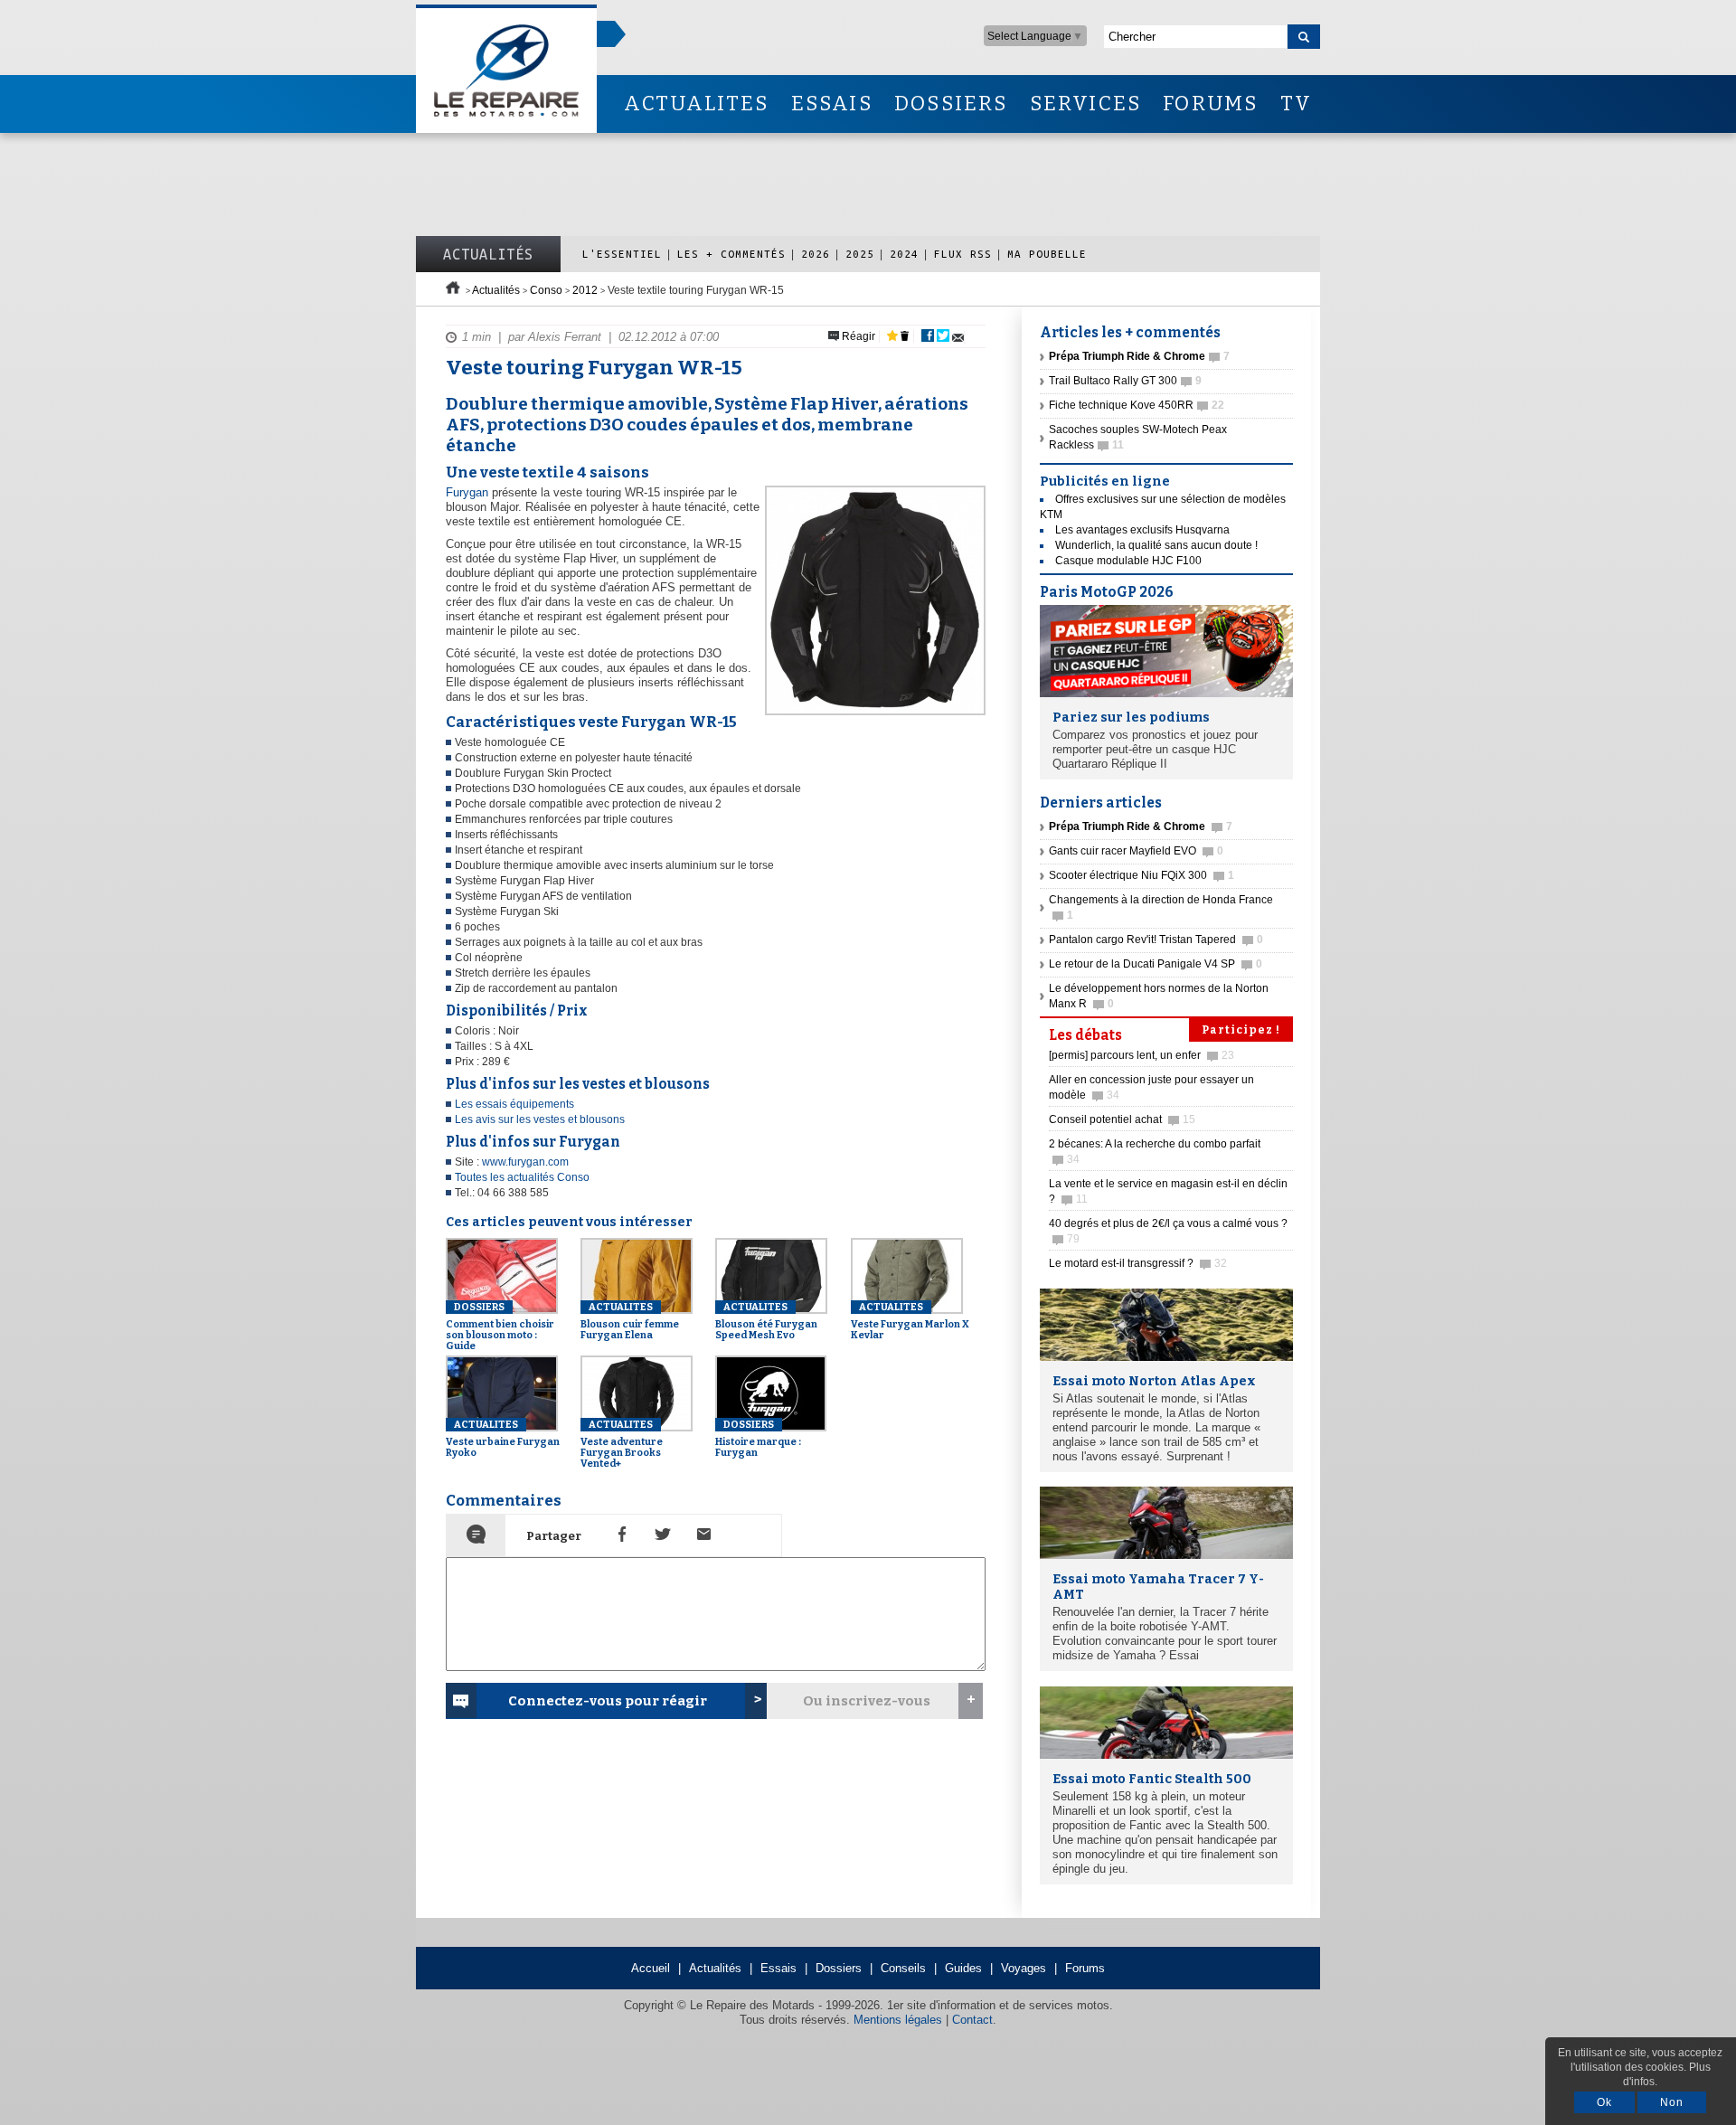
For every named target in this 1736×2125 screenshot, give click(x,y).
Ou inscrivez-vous (867, 1701)
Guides (963, 1968)
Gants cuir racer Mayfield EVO (1136, 851)
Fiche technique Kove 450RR (1137, 405)
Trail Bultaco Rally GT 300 (1125, 381)
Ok (1604, 2102)
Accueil (651, 1968)
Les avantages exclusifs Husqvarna (1142, 530)
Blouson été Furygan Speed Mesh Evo (766, 1321)
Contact (972, 2020)
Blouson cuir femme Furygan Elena (630, 1321)
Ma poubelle (1047, 254)
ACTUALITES (696, 104)
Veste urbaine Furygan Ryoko (503, 1439)
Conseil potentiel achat (1122, 1119)
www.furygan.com (525, 1162)
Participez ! (1241, 1030)
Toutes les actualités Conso (522, 1177)
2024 (904, 254)
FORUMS (1210, 104)
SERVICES (1086, 104)
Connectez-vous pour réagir (608, 1701)
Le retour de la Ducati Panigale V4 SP (1156, 964)
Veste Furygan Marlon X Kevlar (910, 1321)
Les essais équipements (514, 1104)
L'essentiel (622, 254)
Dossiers (839, 1968)
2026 (816, 254)
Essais (778, 1968)
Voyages (1024, 1968)
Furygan (467, 492)
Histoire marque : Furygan (758, 1439)
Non (1672, 2102)
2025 (860, 254)
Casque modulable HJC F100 (1128, 561)
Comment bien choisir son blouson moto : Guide (500, 1327)
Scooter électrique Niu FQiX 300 (1142, 875)
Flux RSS (963, 254)
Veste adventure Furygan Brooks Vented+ (622, 1444)
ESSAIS (832, 104)
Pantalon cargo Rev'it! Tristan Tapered (1156, 940)
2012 (585, 290)
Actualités (488, 254)
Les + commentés (731, 254)
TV (1296, 104)
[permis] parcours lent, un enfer (1142, 1055)
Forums (1085, 1968)
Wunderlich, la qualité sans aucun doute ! (1156, 545)
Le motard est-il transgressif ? (1138, 1263)
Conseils (903, 1968)
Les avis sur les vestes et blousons (540, 1119)
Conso (546, 290)
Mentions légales (898, 2020)
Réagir (857, 336)
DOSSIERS (951, 104)
